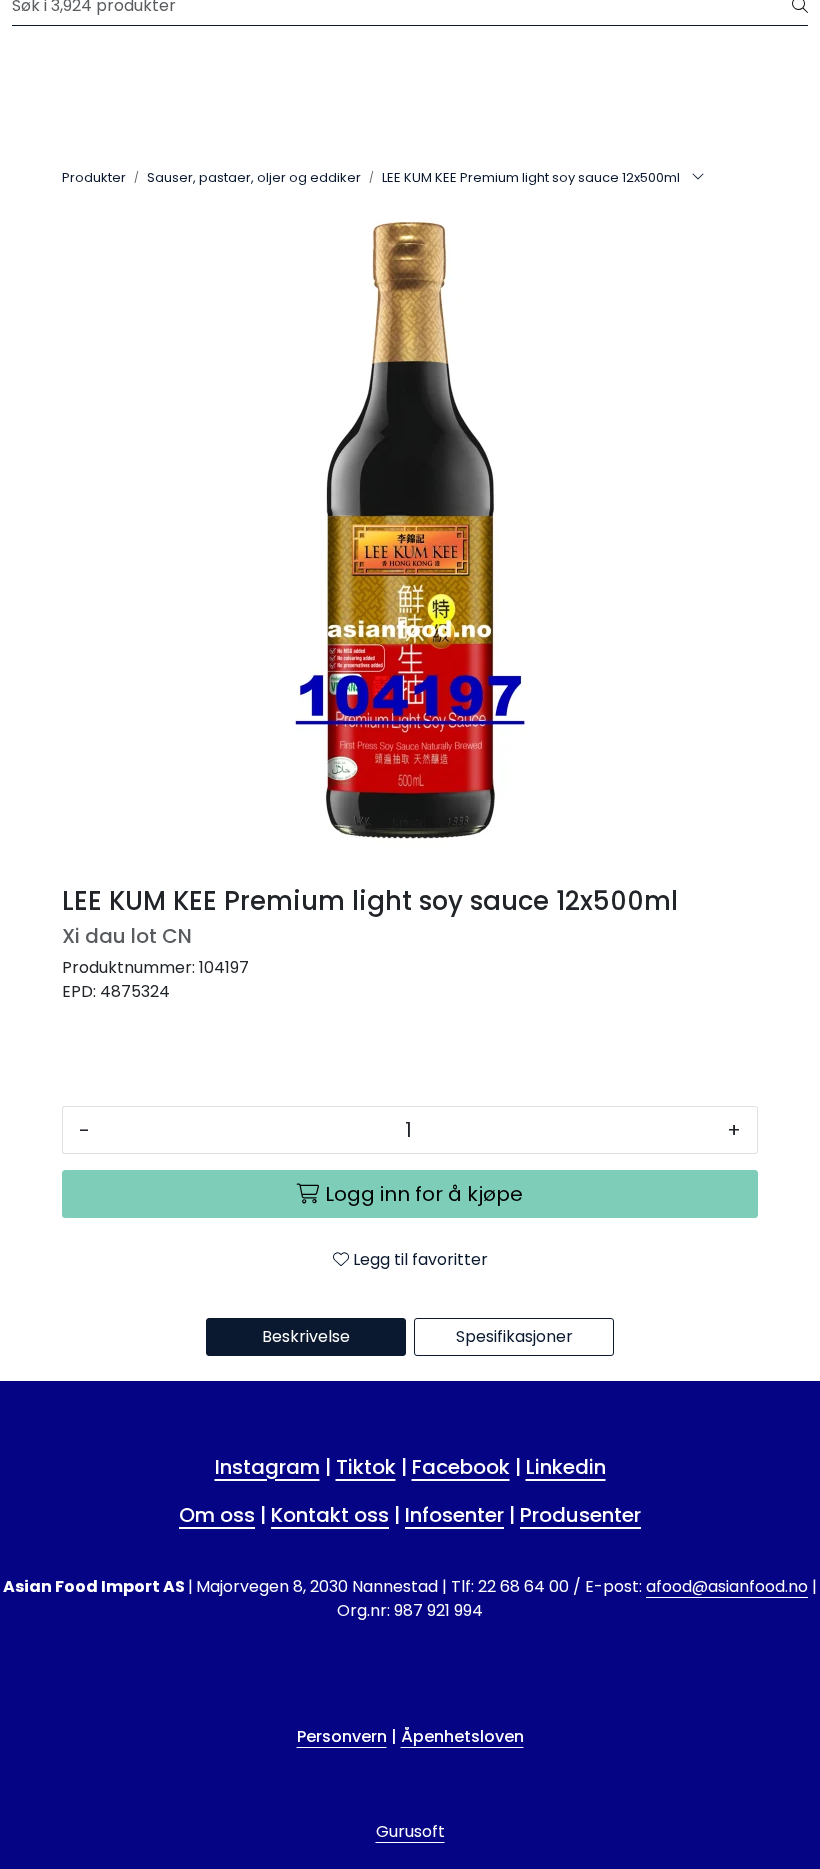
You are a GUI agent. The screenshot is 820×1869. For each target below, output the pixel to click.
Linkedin (566, 1467)
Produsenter (580, 1515)
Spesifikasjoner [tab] (514, 1336)
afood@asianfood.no (727, 1586)
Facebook (461, 1467)
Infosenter (454, 1515)
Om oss (217, 1515)
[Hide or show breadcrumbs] (698, 178)
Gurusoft (410, 1831)
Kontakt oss (330, 1515)
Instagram (267, 1467)
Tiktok (366, 1467)
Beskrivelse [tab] (306, 1336)
